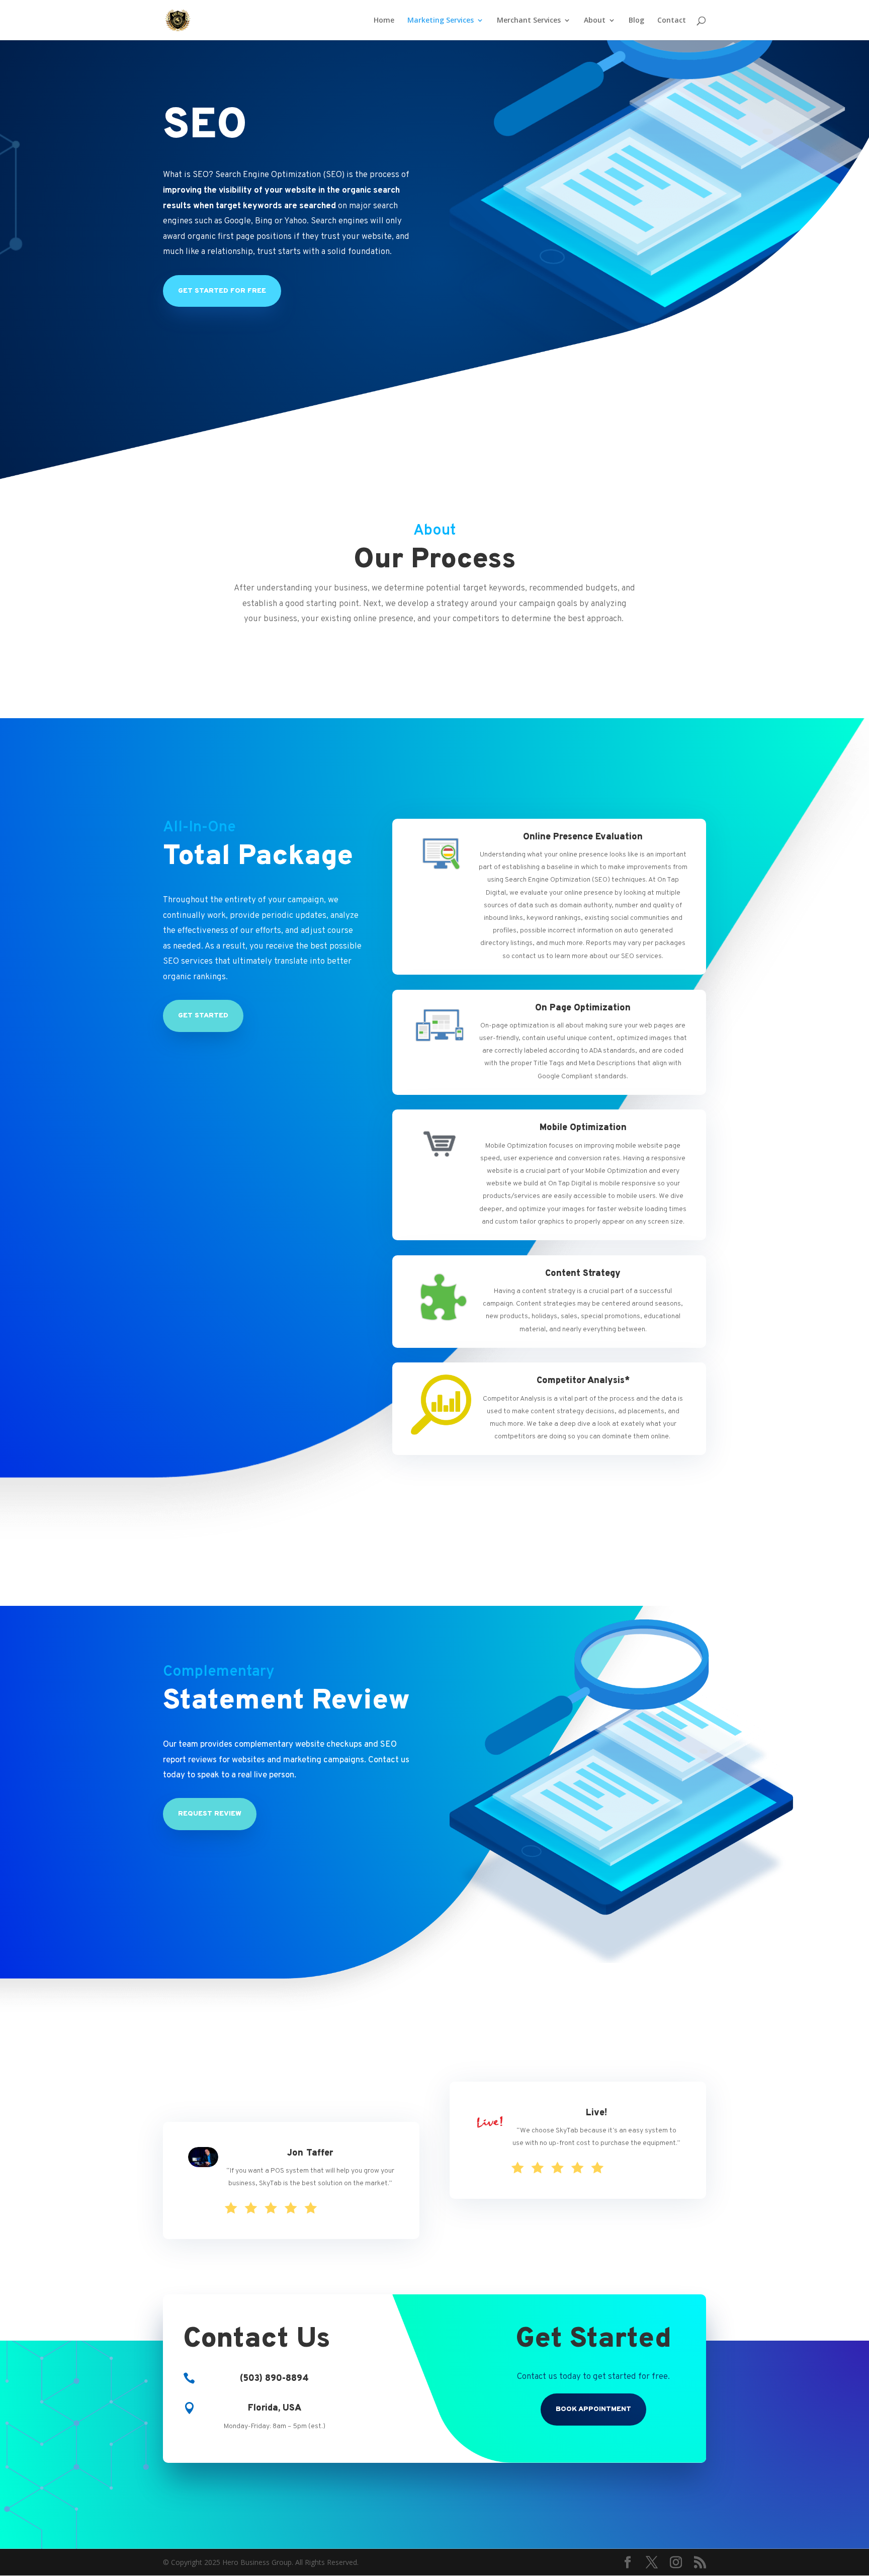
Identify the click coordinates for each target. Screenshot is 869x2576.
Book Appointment (593, 2409)
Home (384, 21)
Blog (636, 21)
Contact (672, 21)
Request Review (210, 1814)
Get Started (203, 1016)
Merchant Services (529, 21)
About (595, 21)
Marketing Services (441, 21)
